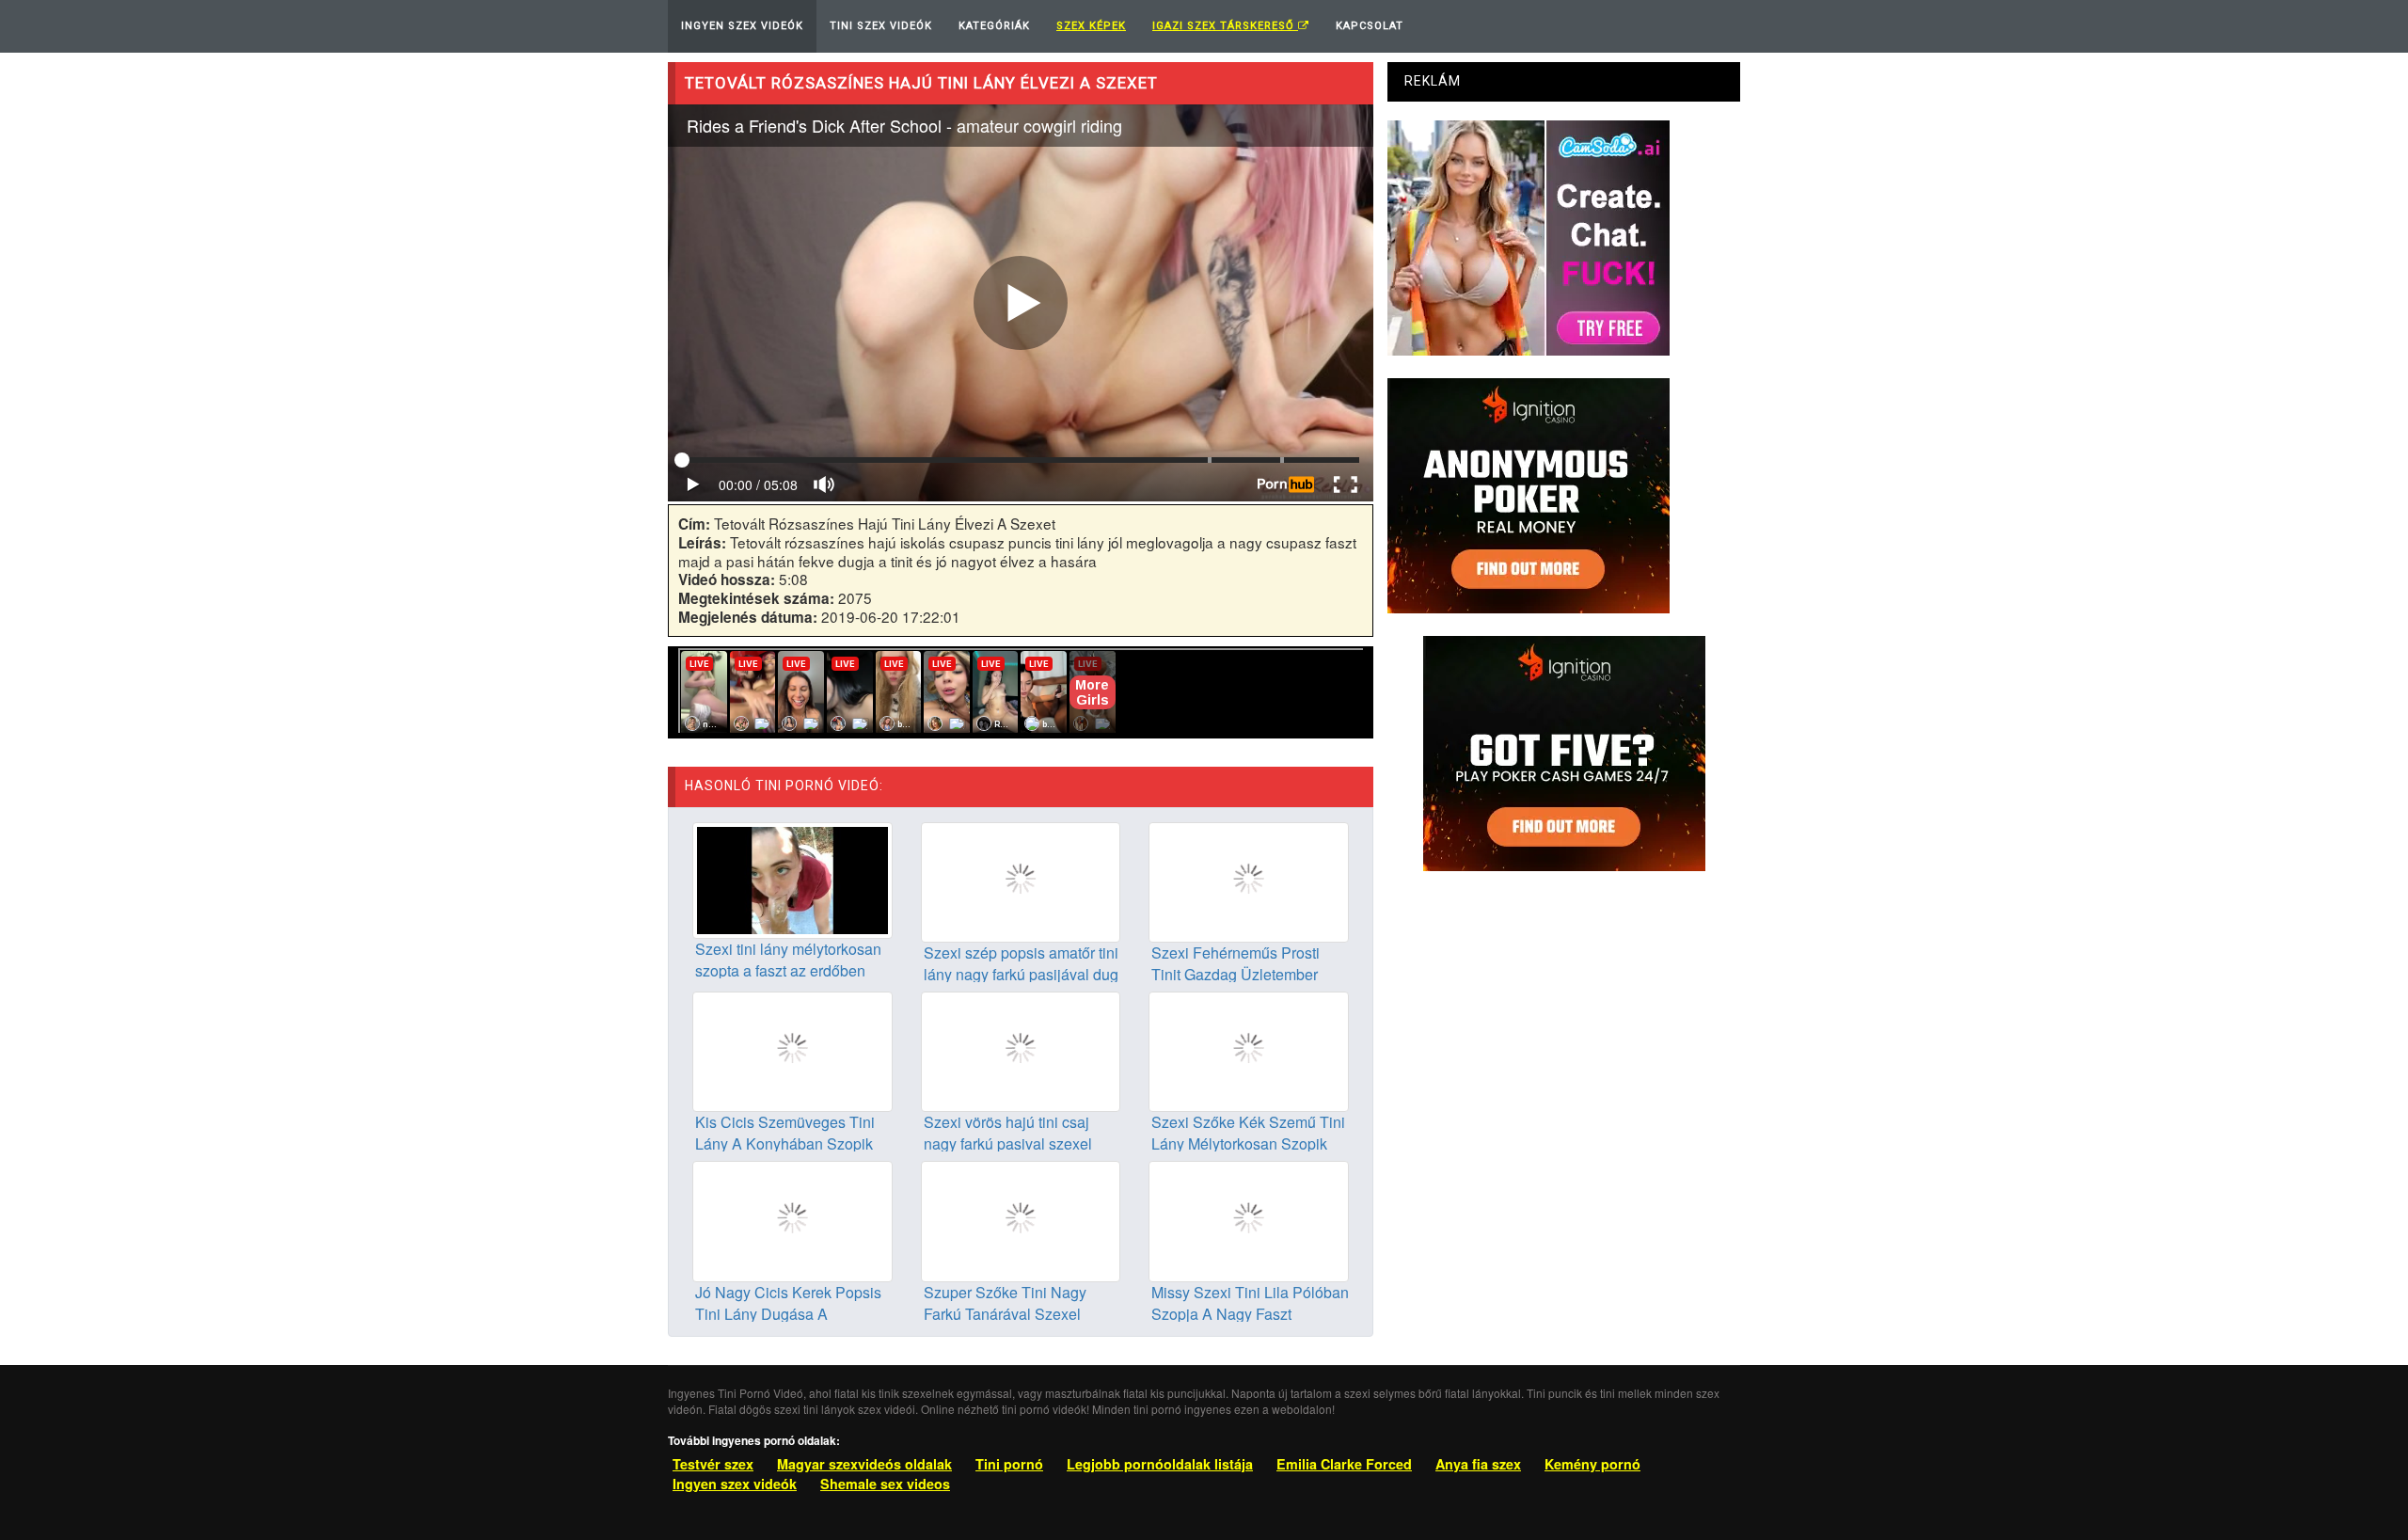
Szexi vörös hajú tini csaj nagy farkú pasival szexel (1008, 1133)
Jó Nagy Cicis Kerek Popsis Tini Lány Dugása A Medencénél (788, 1314)
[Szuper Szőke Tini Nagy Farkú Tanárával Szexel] (1021, 1219)
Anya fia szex (1478, 1464)
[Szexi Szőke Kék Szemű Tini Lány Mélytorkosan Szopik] (1249, 1050)
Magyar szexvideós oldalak (864, 1464)
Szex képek (1091, 26)
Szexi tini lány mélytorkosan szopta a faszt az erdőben (788, 960)
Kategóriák (994, 26)
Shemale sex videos (885, 1484)
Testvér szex (713, 1464)
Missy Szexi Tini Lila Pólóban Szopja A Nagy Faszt (1250, 1303)
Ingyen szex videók (735, 1484)
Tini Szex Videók (881, 26)
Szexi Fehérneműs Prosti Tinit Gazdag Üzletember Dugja (1236, 974)
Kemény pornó (1592, 1464)
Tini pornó (1009, 1464)
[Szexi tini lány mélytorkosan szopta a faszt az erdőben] (792, 878)
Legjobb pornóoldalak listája (1160, 1464)
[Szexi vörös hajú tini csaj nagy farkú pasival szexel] (1021, 1050)
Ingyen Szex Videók (742, 26)
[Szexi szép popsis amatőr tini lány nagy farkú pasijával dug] (1021, 881)
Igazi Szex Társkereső (1225, 26)
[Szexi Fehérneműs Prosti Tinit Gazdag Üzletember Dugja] (1249, 881)
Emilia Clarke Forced (1344, 1464)
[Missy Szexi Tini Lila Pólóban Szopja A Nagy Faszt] (1249, 1219)
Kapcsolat (1370, 26)
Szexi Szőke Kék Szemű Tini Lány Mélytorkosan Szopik (1248, 1133)
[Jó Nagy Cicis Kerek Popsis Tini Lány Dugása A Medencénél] (792, 1219)
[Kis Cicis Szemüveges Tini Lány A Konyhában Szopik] (792, 1050)
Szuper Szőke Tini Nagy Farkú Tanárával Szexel (1005, 1303)
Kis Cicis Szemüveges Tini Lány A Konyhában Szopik (785, 1133)
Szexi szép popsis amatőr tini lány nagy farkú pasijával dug (1021, 963)
